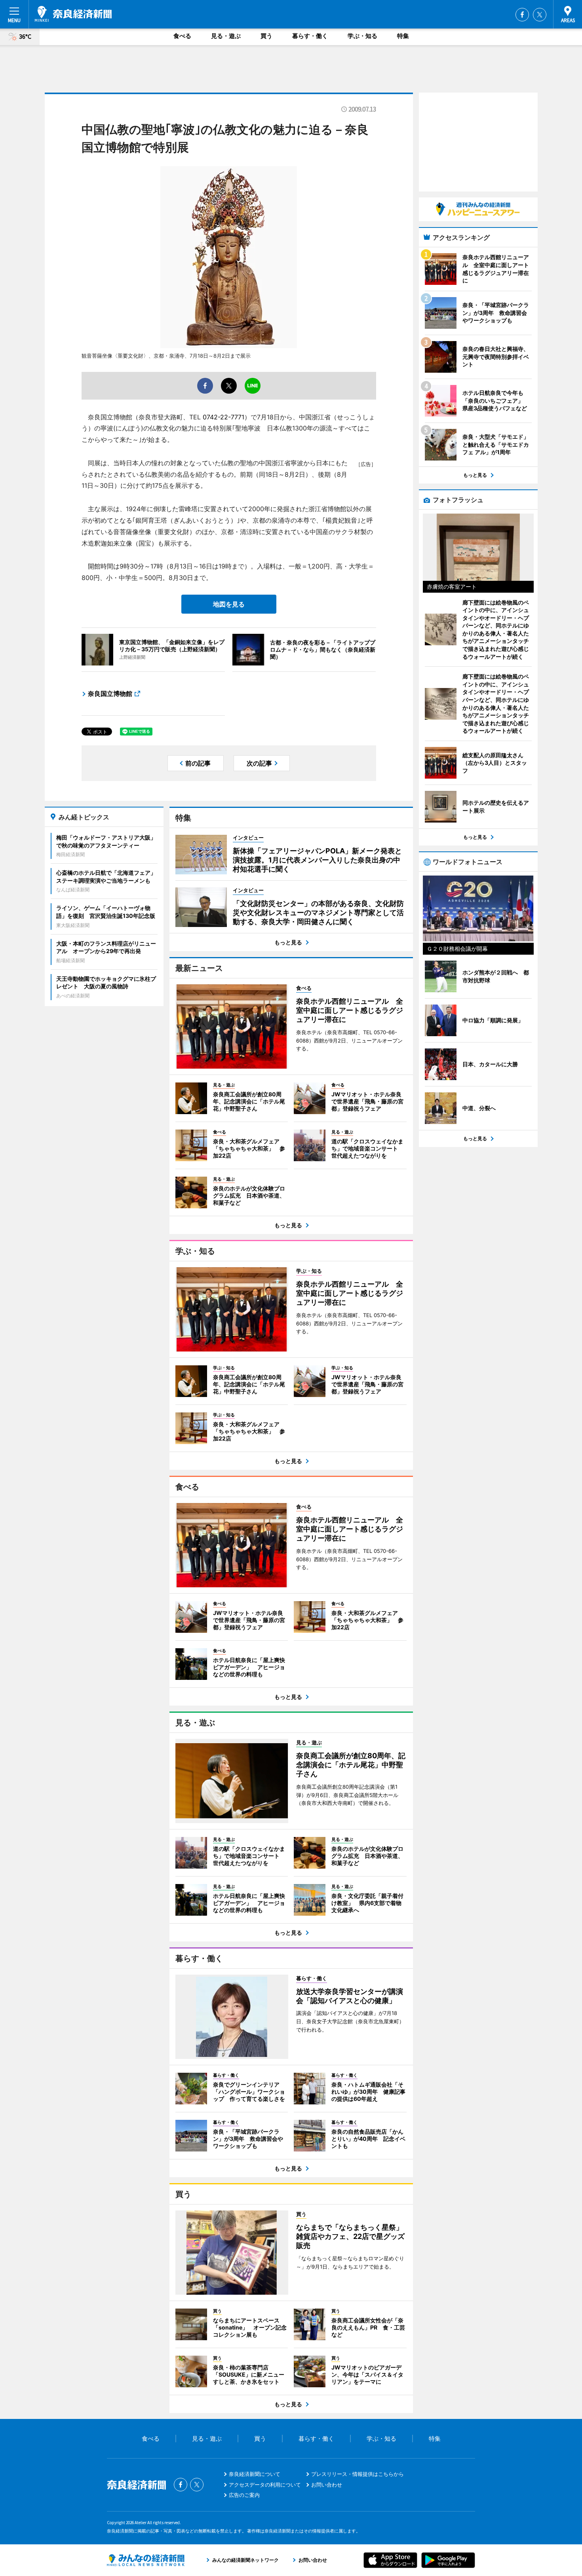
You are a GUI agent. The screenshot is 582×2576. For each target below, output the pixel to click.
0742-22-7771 (223, 417)
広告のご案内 (244, 2495)
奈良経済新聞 (73, 14)
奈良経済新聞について (255, 2474)
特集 (403, 36)
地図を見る (229, 604)
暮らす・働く (310, 36)
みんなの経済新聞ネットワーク (146, 2560)
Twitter (540, 15)
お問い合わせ (327, 2485)
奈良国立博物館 (110, 694)
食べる (182, 36)
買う (266, 36)
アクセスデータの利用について (265, 2485)
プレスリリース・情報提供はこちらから (358, 2474)
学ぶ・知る (362, 36)
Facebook (522, 15)
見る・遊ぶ (226, 36)
